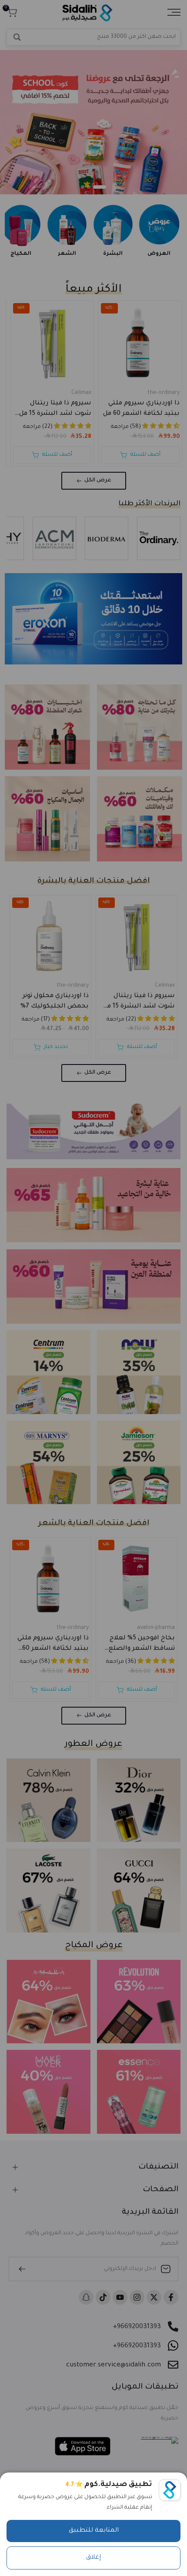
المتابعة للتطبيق (94, 2531)
